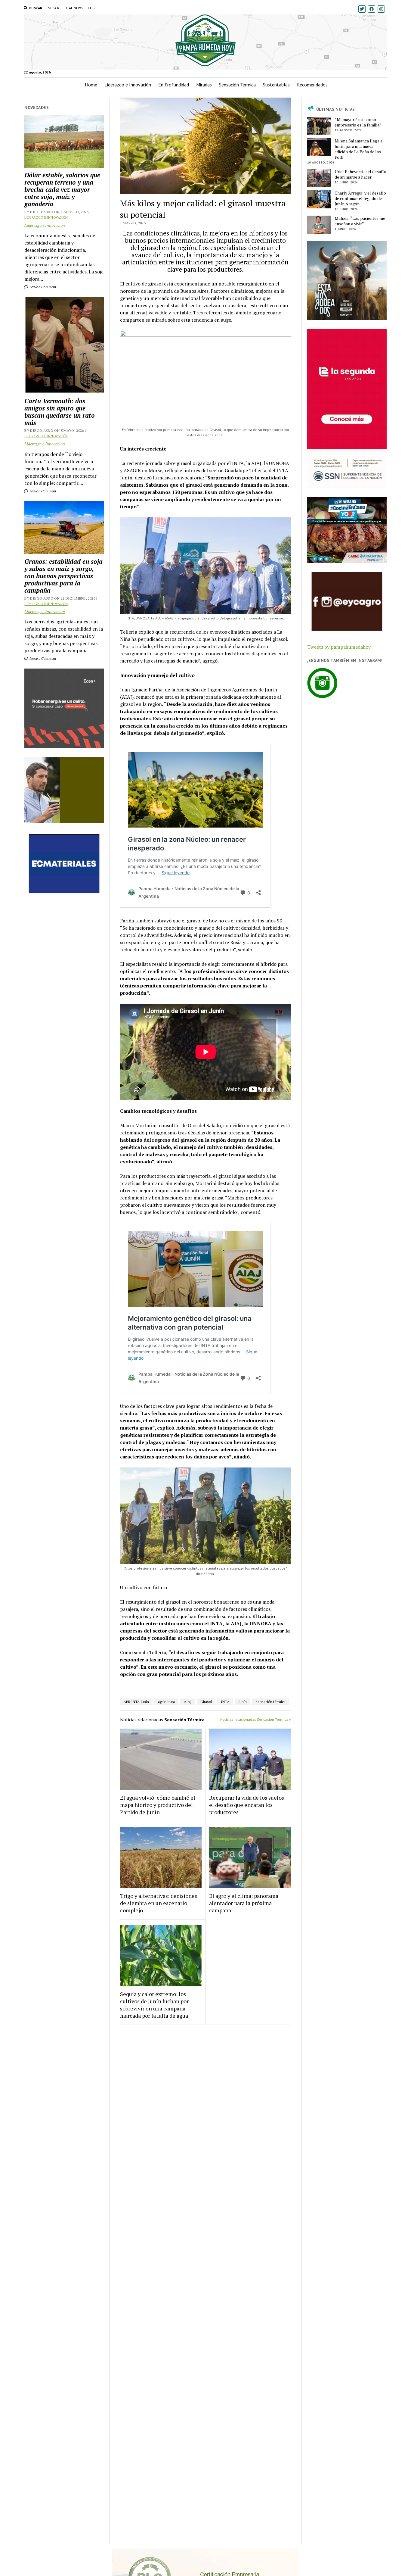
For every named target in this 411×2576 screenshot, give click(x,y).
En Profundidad (174, 85)
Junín (243, 1702)
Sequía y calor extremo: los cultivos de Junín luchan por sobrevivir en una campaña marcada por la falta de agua (154, 2005)
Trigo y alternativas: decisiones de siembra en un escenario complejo (159, 1903)
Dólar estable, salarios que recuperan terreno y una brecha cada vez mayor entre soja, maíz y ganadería (62, 189)
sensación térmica (271, 1702)
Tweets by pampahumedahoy (339, 647)
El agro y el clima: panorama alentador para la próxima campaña (244, 1903)
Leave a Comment (42, 287)
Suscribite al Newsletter (72, 8)
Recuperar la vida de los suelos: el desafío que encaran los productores (247, 1805)
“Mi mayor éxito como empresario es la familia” (358, 122)
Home (91, 85)
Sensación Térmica (237, 85)
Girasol (206, 1702)
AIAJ (188, 1702)
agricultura (166, 1702)
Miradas (204, 85)
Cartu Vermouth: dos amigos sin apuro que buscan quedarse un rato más (60, 412)
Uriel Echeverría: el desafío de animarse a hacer (360, 174)
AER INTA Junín (136, 1702)
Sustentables (276, 85)
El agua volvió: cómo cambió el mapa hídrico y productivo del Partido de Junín (158, 1805)
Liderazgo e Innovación (128, 85)
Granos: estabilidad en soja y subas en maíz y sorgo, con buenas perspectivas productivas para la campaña (63, 576)
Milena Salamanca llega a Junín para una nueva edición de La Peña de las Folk (358, 149)
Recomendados (312, 85)
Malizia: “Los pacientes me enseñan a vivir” (360, 221)
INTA (225, 1702)
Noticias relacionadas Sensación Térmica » (256, 1719)
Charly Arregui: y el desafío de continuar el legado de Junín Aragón (360, 198)
